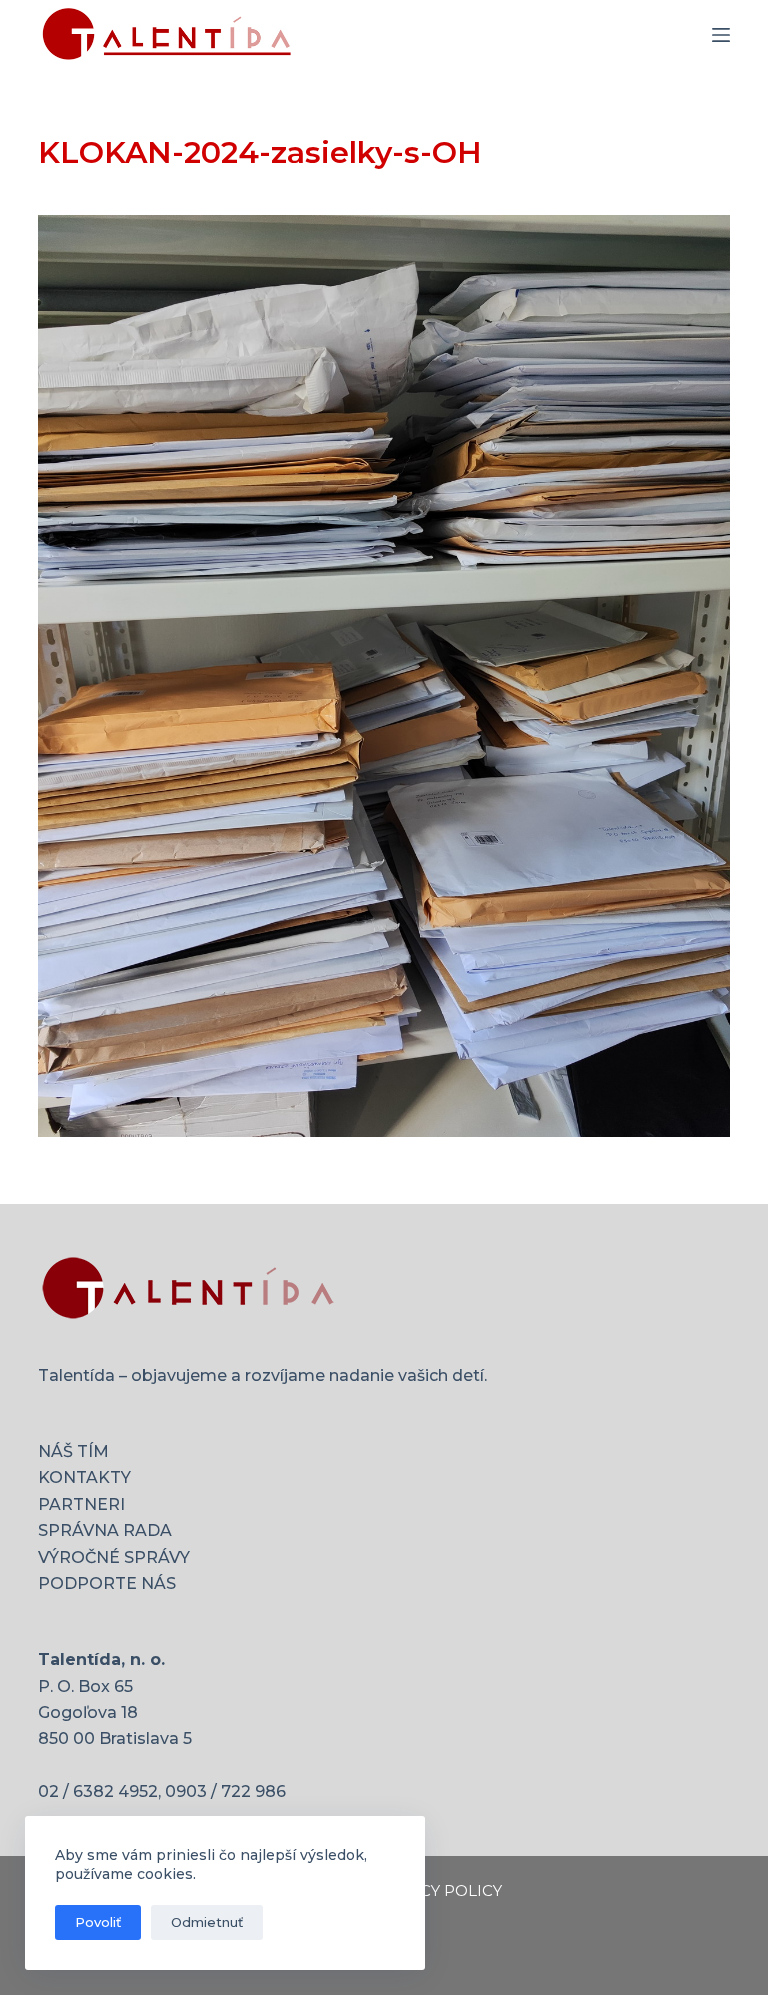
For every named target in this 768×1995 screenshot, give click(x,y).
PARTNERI (81, 1504)
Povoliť (98, 1922)
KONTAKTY (84, 1477)
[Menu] (721, 35)
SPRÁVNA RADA (105, 1530)
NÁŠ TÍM (73, 1451)
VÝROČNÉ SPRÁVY (114, 1557)
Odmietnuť (207, 1922)
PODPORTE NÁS (107, 1583)
